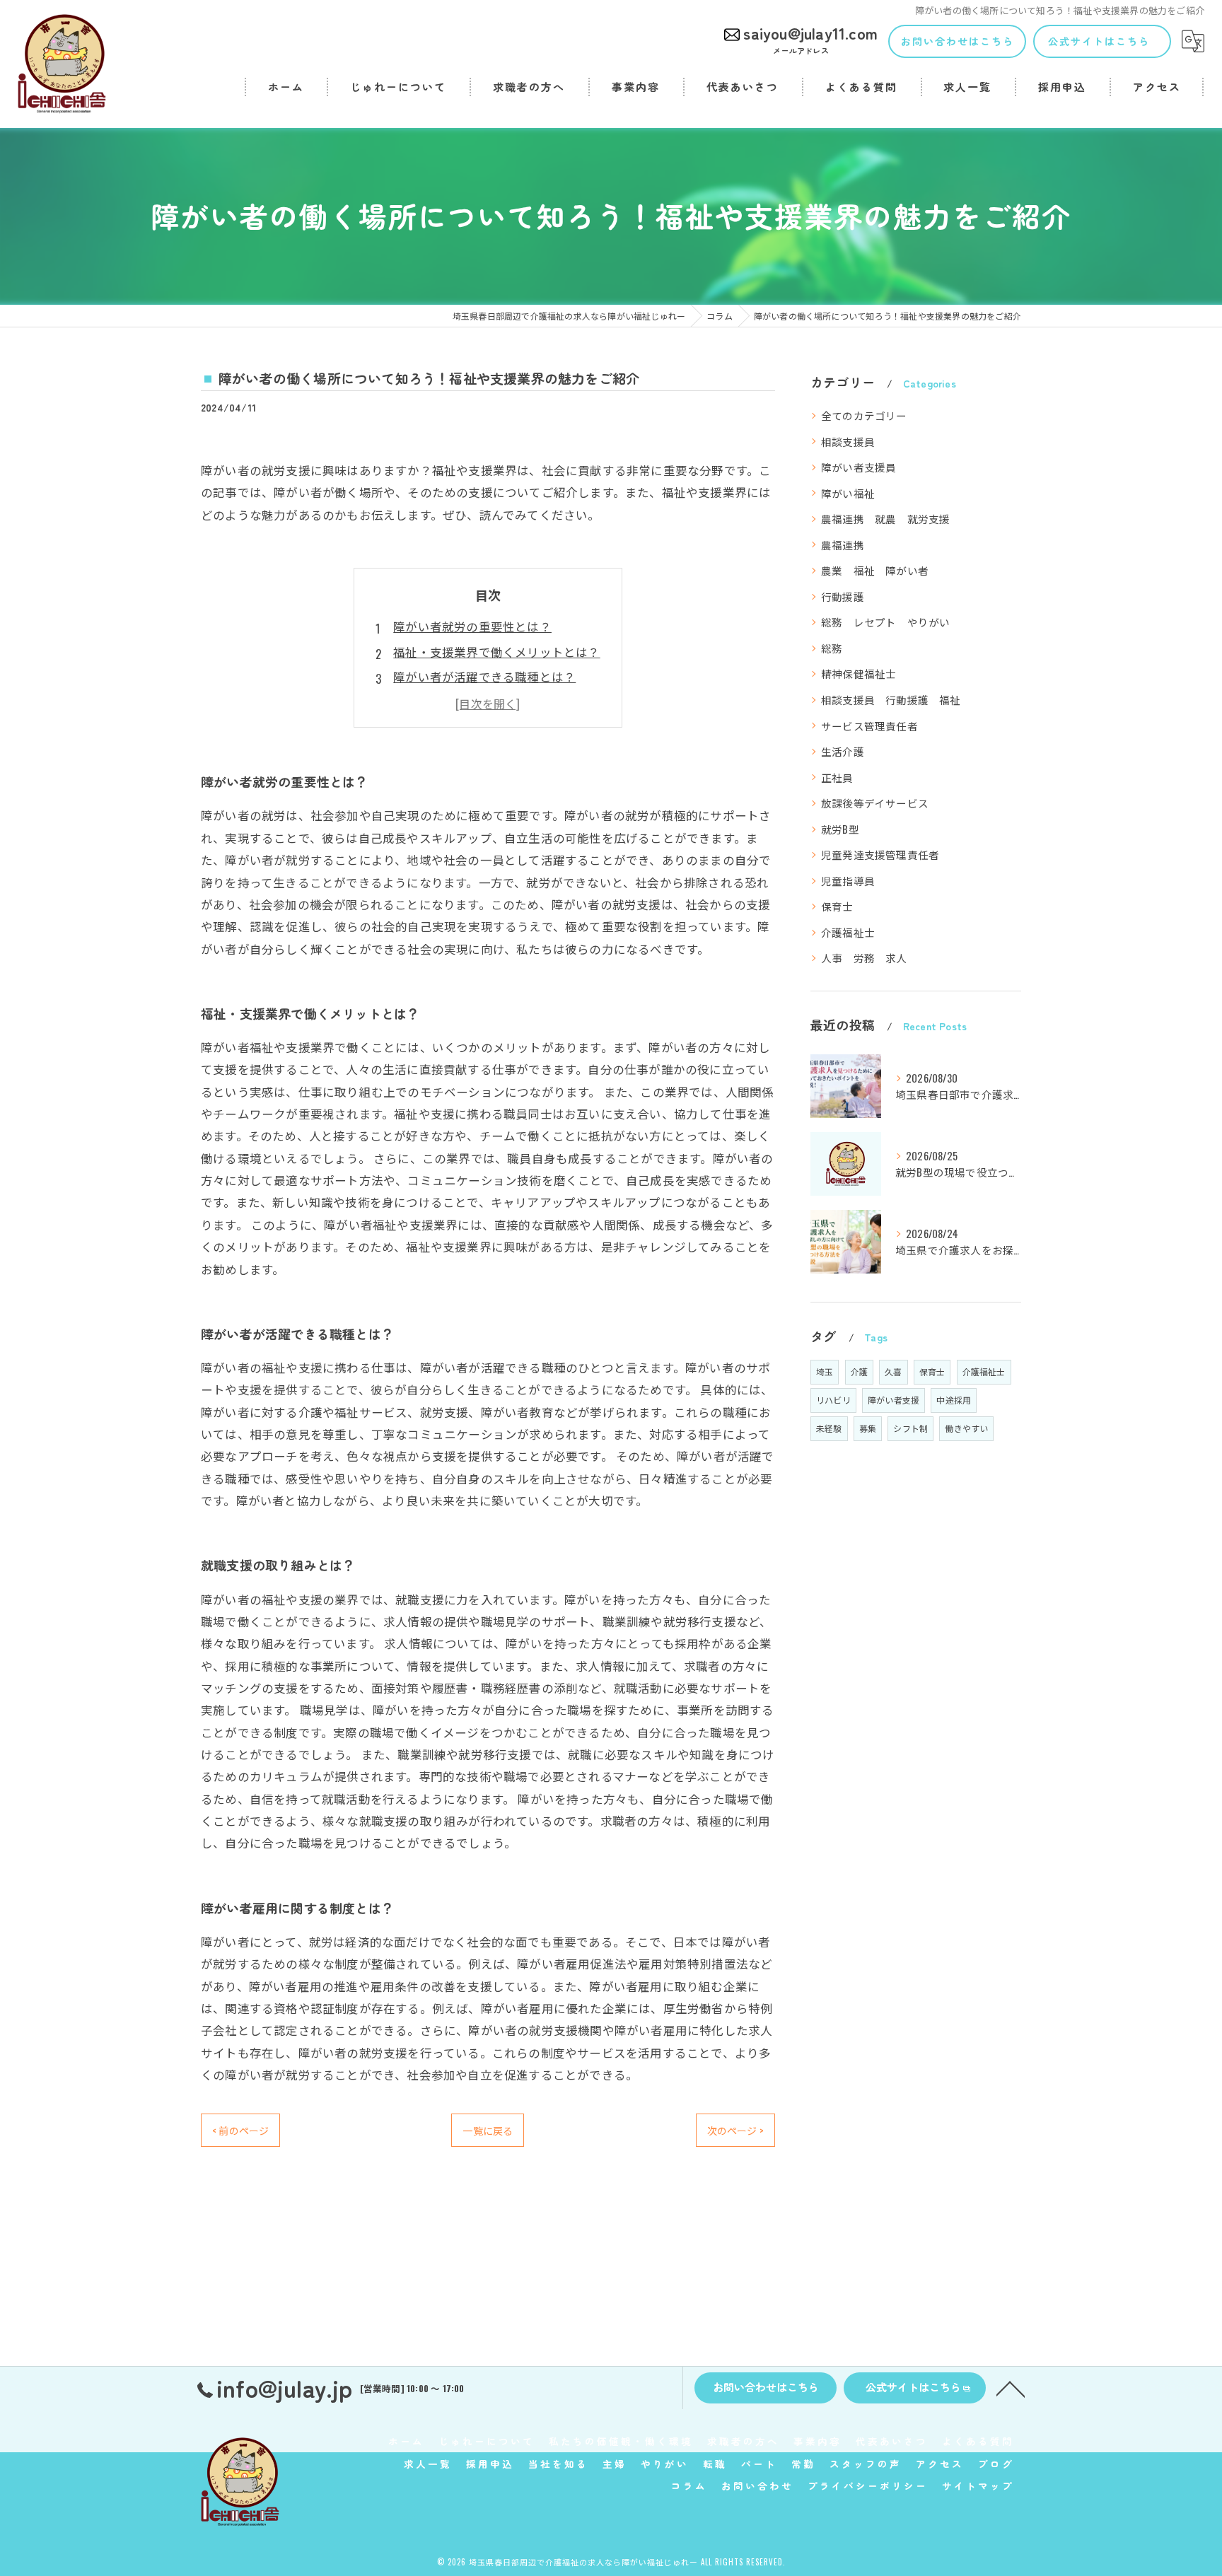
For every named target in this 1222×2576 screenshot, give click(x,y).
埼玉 (825, 1371)
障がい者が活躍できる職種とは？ (484, 676)
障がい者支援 (894, 1400)
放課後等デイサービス (875, 803)
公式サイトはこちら (1099, 41)
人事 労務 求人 (864, 958)
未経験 (829, 1428)
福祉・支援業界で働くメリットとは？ (496, 652)
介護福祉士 (848, 932)
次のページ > (735, 2130)
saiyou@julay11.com (810, 38)
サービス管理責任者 (869, 726)
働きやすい (966, 1428)
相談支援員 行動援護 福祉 (891, 700)
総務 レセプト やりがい (885, 622)
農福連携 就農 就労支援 (885, 519)
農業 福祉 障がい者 (875, 570)
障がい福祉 (848, 493)
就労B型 (840, 829)
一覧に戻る (488, 2130)
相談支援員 (848, 442)
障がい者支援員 (859, 467)
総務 (832, 648)
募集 (868, 1428)
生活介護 (843, 751)
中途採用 (954, 1400)
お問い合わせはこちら (958, 41)
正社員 (837, 777)
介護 (859, 1371)
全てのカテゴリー (864, 415)
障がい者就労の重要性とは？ (472, 626)
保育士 (837, 906)
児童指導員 (848, 881)
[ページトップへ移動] (1011, 2388)
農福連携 (843, 545)
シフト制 (910, 1428)
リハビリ (833, 1400)
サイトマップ (978, 2485)
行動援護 (843, 596)
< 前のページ (240, 2130)
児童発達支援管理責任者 (880, 855)
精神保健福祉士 (859, 674)
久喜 (893, 1371)
